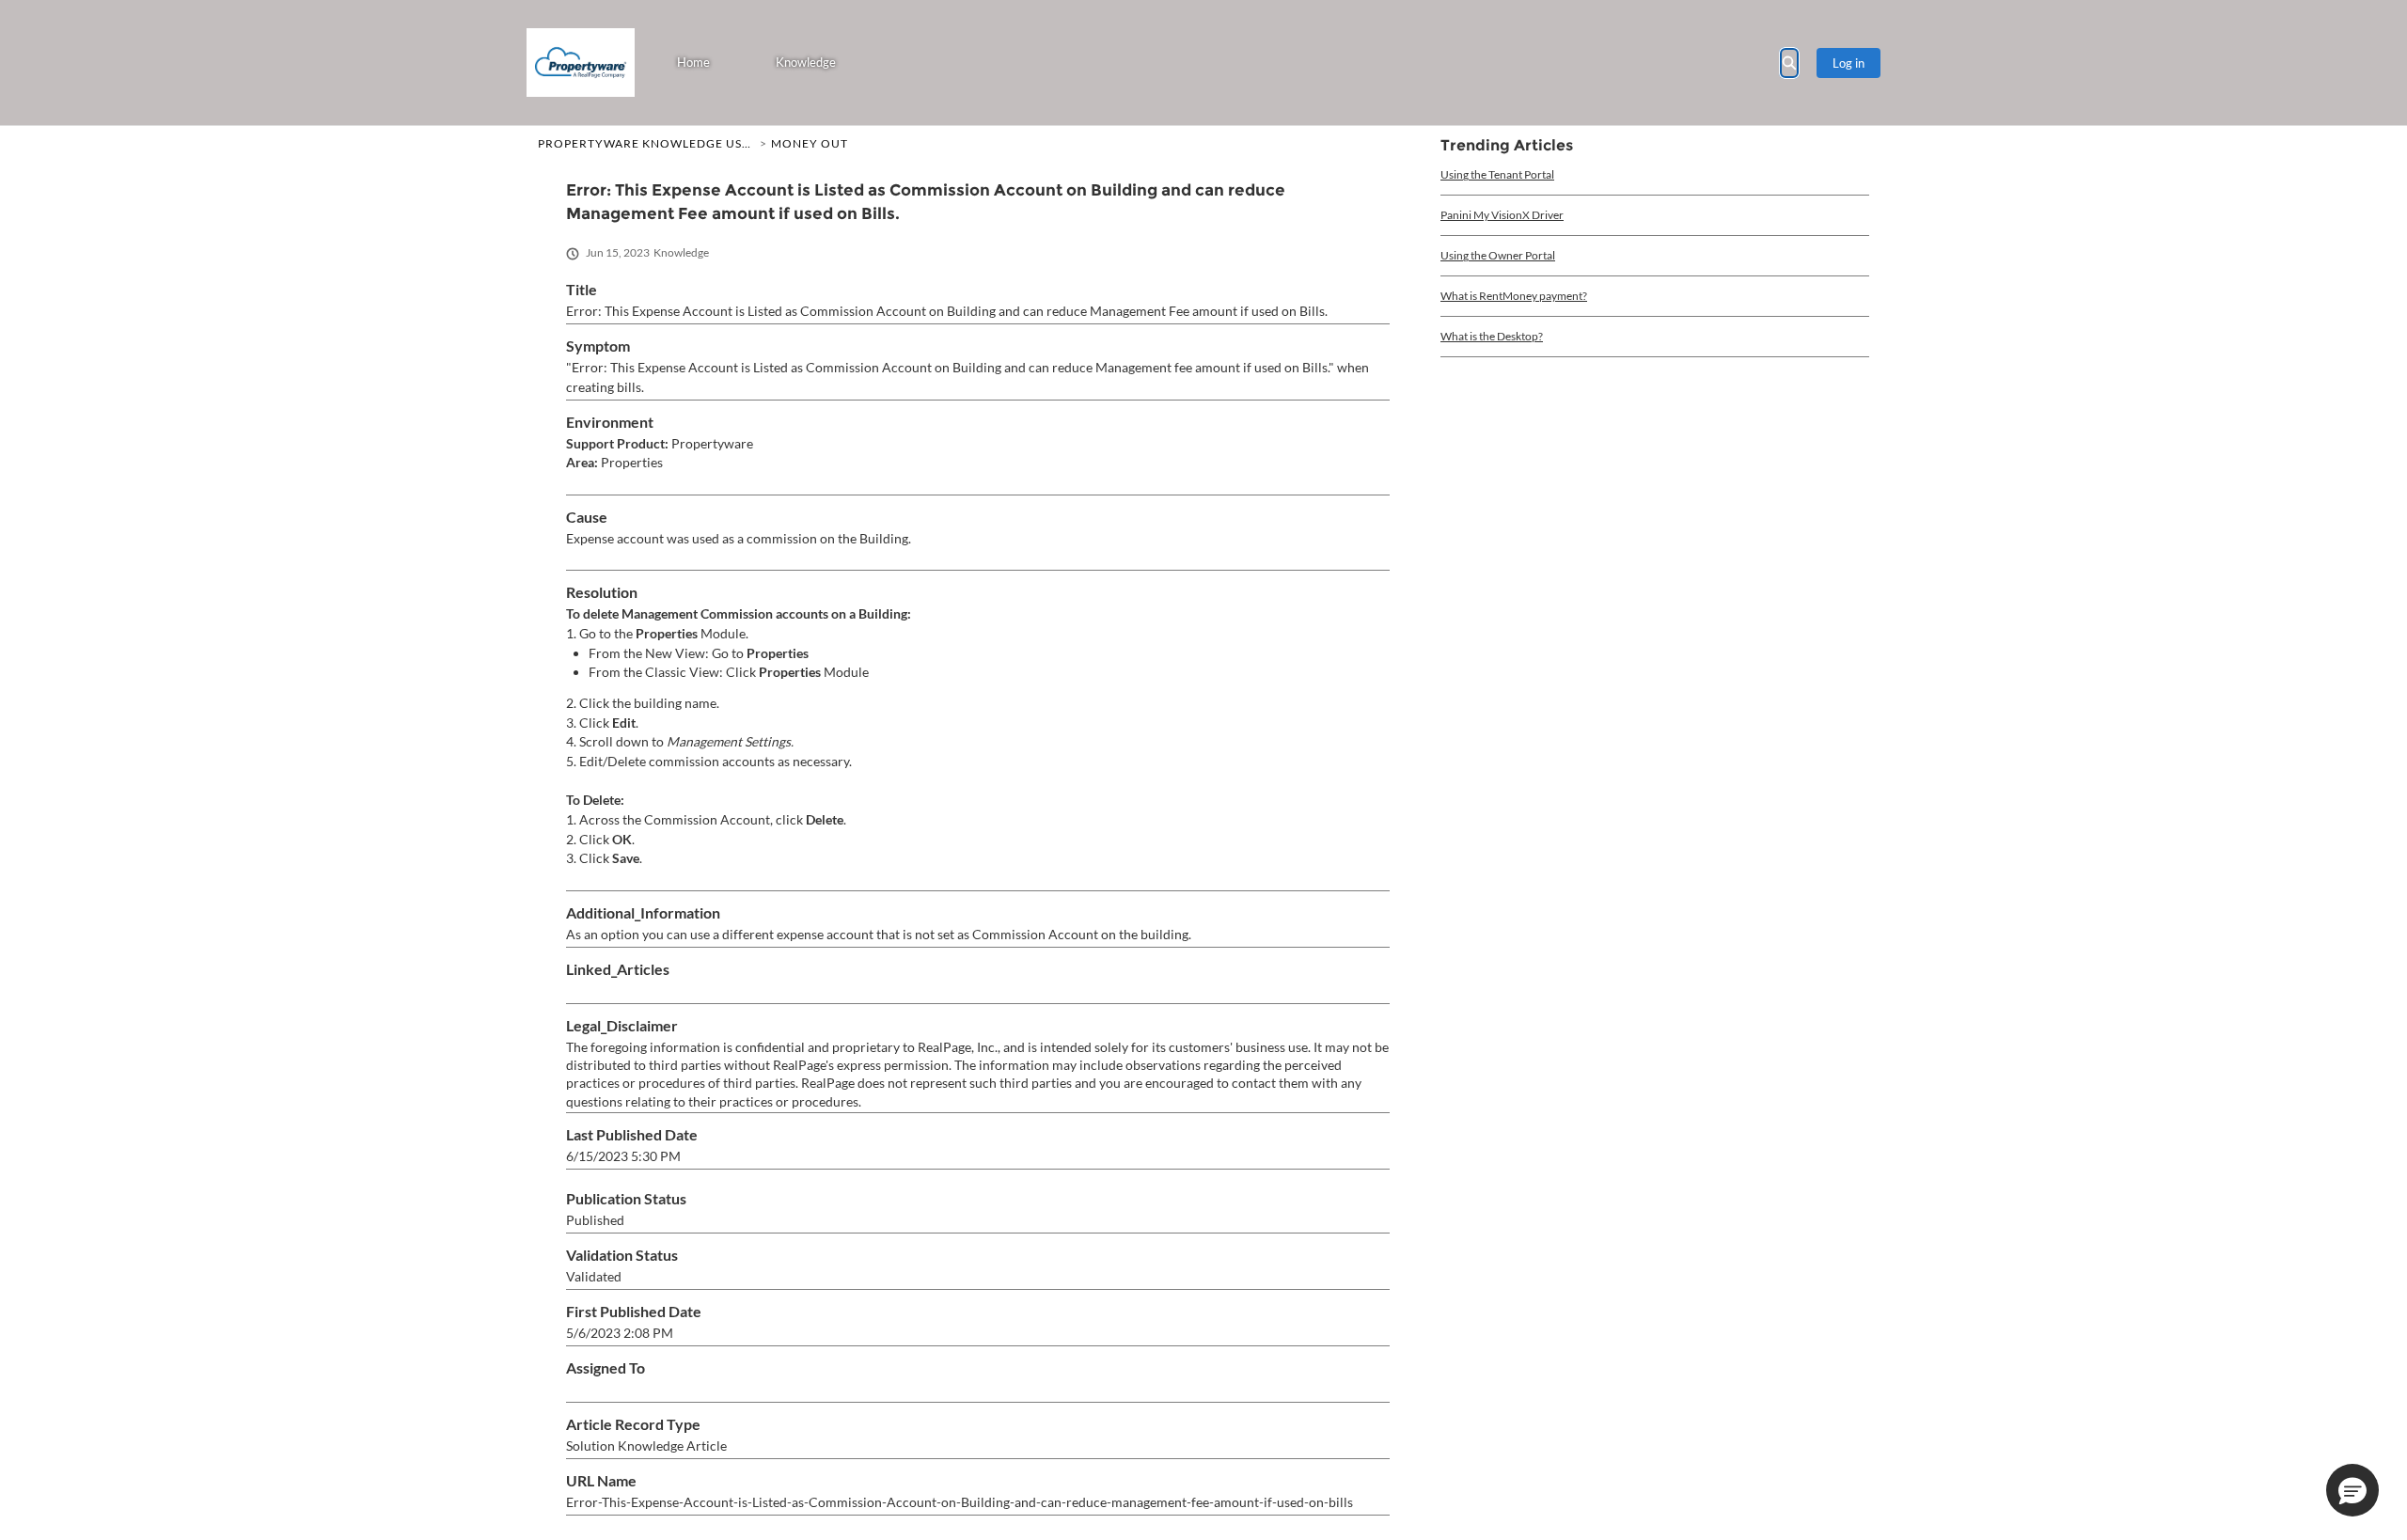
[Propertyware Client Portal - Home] (581, 63)
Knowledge (806, 62)
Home (693, 62)
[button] (2352, 1490)
